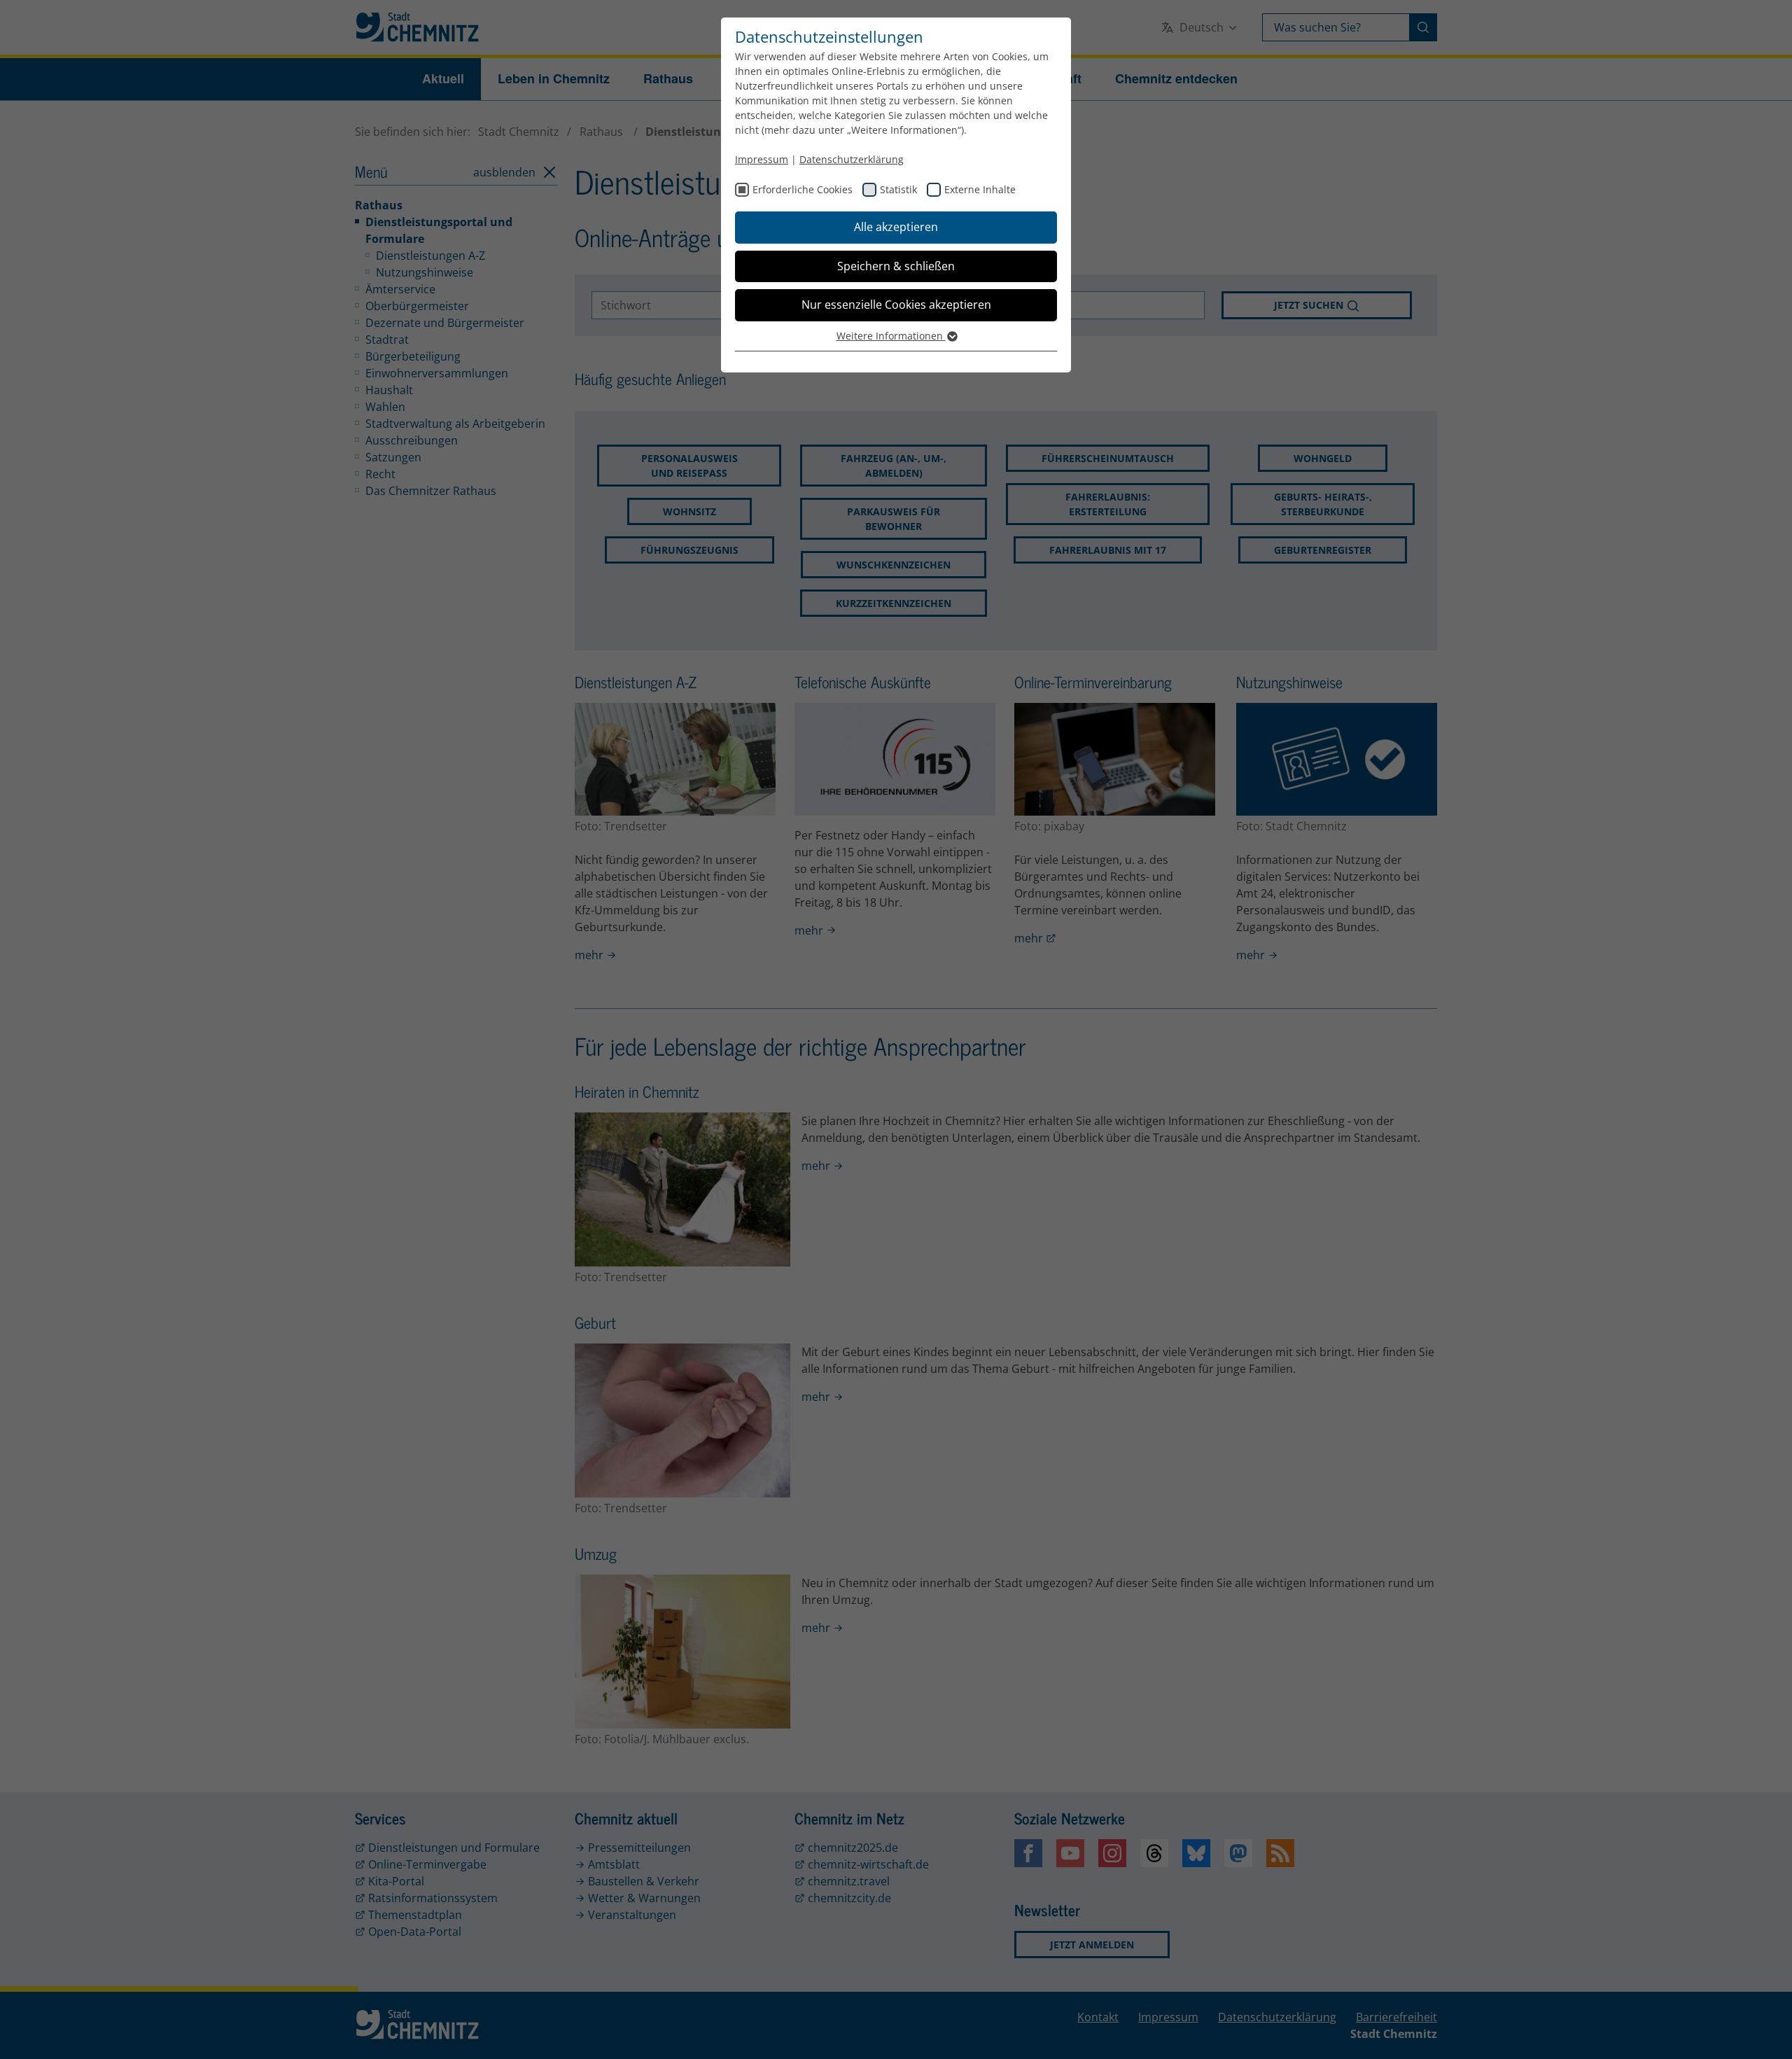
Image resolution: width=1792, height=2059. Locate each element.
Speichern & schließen (896, 266)
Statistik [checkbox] (898, 189)
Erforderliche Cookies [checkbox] (803, 189)
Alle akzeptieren (896, 227)
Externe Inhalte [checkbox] (980, 189)
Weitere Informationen (891, 336)
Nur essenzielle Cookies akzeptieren (896, 305)
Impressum (762, 159)
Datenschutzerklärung (852, 159)
